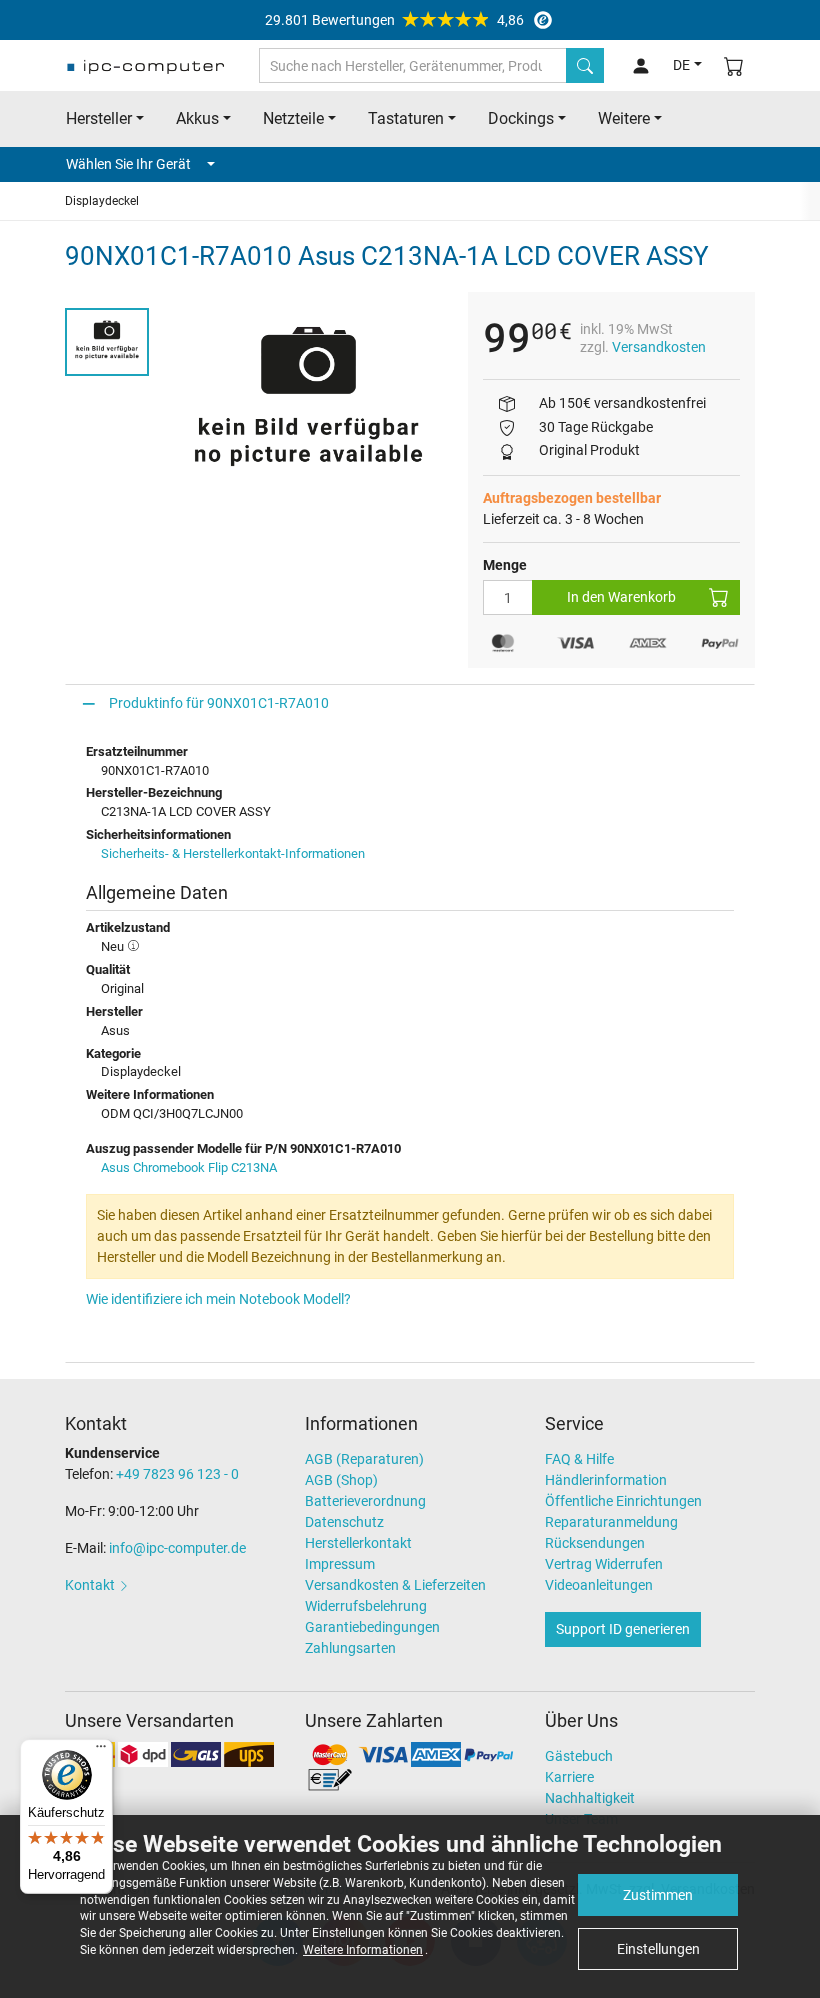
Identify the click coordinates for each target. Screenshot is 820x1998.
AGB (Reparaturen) (364, 1459)
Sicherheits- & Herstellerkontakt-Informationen (233, 853)
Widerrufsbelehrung (366, 1606)
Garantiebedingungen (372, 1627)
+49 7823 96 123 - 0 (177, 1474)
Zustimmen (658, 1895)
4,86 (394, 20)
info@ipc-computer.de (177, 1548)
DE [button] (681, 65)
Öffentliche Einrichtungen (623, 1501)
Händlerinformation (606, 1480)
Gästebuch (579, 1756)
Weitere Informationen (363, 1950)
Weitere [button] (624, 118)
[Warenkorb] (734, 65)
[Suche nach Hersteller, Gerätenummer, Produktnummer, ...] (585, 65)
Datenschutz (344, 1522)
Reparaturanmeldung (611, 1522)
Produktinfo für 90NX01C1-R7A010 (219, 703)
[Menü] (101, 1751)
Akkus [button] (197, 118)
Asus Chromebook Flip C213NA (189, 1167)
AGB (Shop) (341, 1480)
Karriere (569, 1777)
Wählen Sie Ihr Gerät (128, 164)
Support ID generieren (623, 1629)
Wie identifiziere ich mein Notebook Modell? (218, 1299)
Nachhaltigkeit (590, 1798)
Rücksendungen (595, 1543)
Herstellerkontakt (358, 1543)
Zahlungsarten (350, 1648)
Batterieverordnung (365, 1501)
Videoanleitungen (599, 1585)
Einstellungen (658, 1949)
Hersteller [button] (99, 118)
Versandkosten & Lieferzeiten (395, 1585)
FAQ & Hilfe (579, 1459)
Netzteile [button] (293, 118)
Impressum (340, 1564)
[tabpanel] (308, 402)
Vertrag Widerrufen (604, 1564)
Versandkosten (659, 347)
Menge (505, 565)
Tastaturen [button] (406, 118)
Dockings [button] (521, 118)
